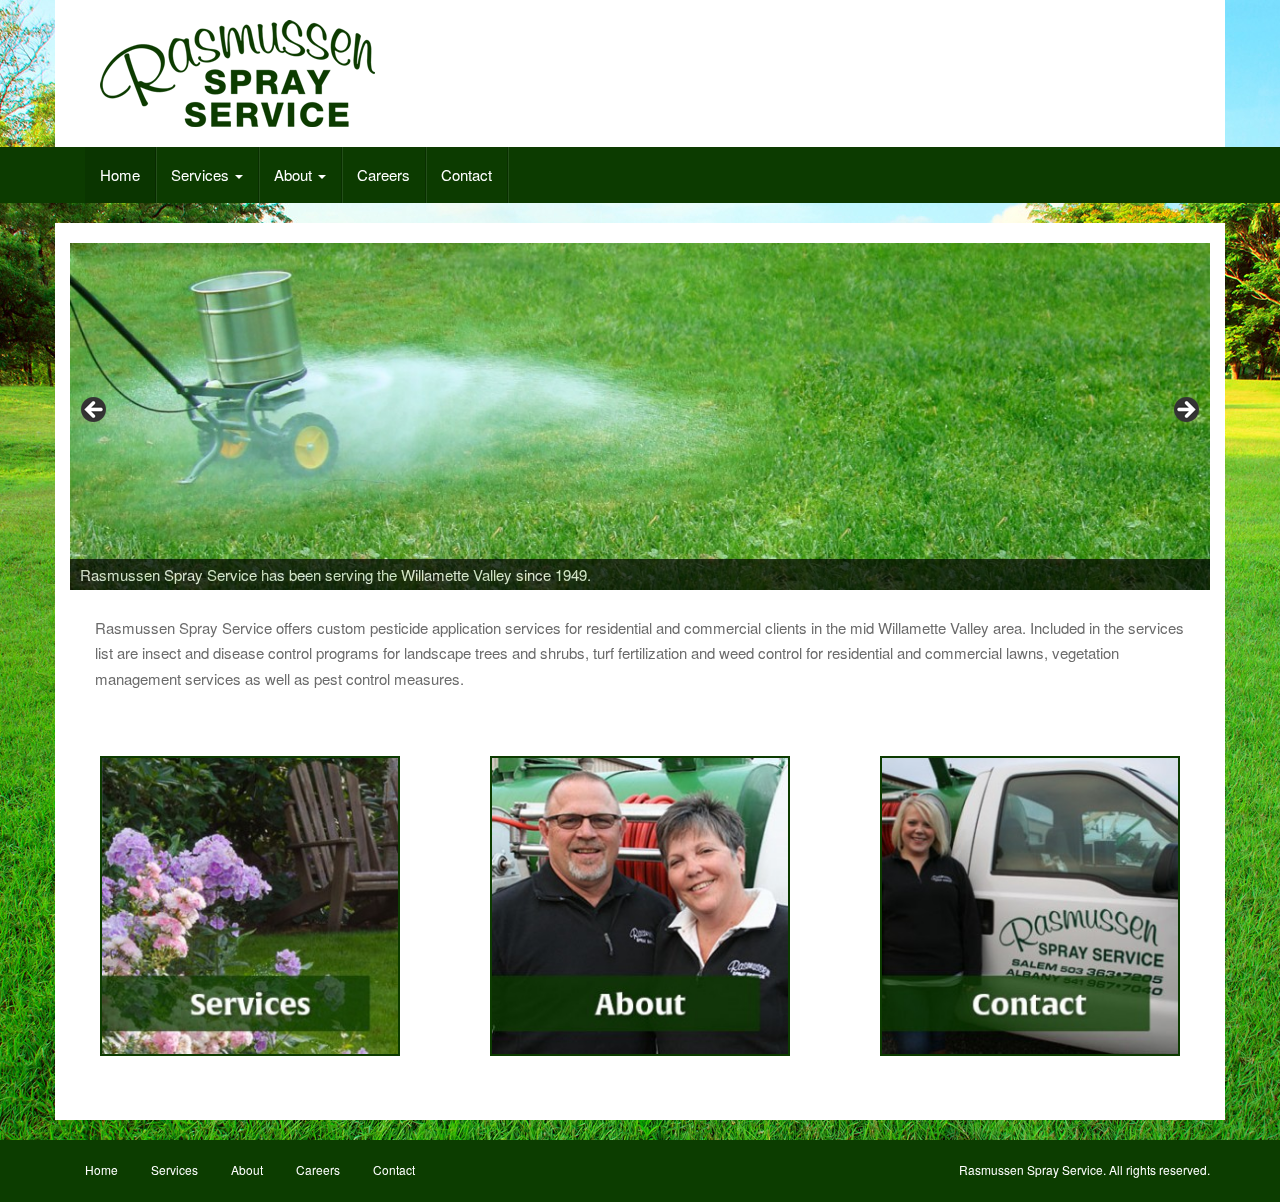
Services (202, 174)
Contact (466, 174)
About (295, 174)
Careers (383, 174)
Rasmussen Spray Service (1031, 1169)
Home (120, 174)
